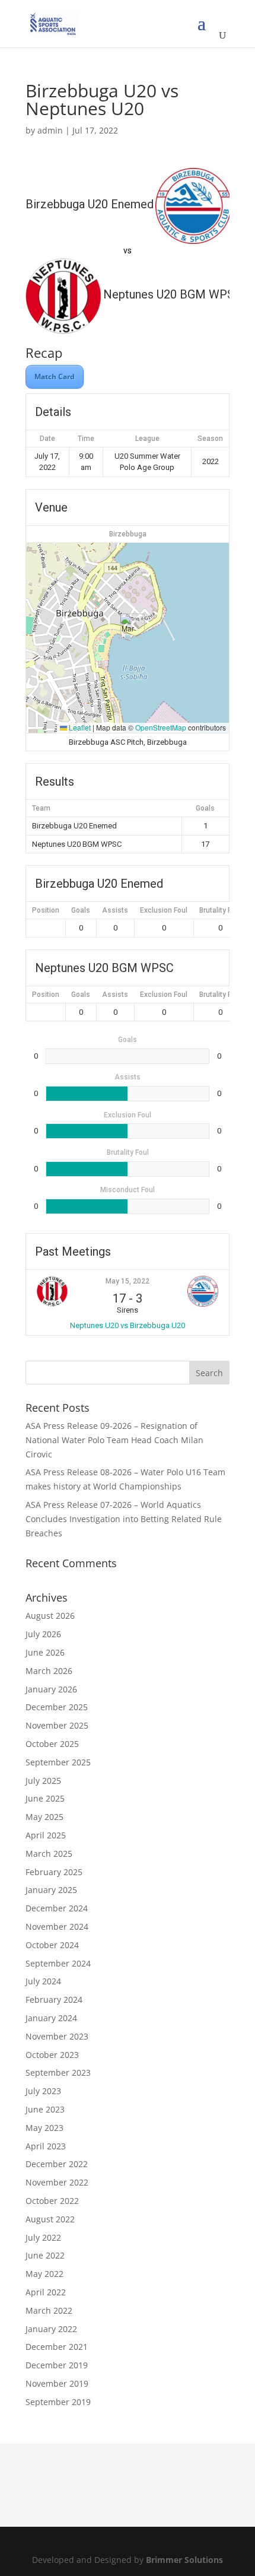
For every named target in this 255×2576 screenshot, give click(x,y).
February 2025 (54, 1872)
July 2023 (43, 2091)
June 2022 (45, 2255)
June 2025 (45, 1798)
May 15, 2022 (128, 1281)
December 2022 (57, 2164)
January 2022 (51, 2329)
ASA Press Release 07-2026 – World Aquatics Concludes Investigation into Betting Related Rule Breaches (124, 1519)
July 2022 (43, 2237)
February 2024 (54, 2000)
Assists (115, 910)
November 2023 (57, 2036)
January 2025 (51, 1890)
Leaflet (79, 727)
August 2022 (50, 2219)
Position (46, 910)
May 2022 (44, 2274)
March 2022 (49, 2310)
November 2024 (57, 1927)
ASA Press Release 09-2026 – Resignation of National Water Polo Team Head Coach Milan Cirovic (114, 1440)
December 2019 (57, 2365)
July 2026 (43, 1634)
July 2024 (43, 1981)
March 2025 (49, 1854)
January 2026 (51, 1689)
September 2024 (58, 1963)
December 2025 (57, 1707)
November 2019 (57, 2383)
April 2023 (46, 2146)
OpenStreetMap (161, 727)
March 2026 (49, 1671)
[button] (128, 626)
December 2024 (57, 1908)
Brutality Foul (220, 910)
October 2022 (52, 2201)
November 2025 (57, 1725)
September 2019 (58, 2402)
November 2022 (57, 2182)
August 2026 (50, 1616)
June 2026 (45, 1652)
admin (50, 130)
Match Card (55, 377)
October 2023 (52, 2055)
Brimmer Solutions (184, 2560)
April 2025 (46, 1835)
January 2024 (51, 2018)
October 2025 (52, 1744)
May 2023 (44, 2128)
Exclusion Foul (164, 910)
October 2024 (52, 1945)
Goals (81, 910)
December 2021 (57, 2347)
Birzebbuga (128, 534)
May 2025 (44, 1817)
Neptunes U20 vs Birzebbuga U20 (128, 1325)
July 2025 (43, 1781)
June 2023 (45, 2109)
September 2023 (58, 2072)
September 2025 (58, 1762)
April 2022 (46, 2292)
